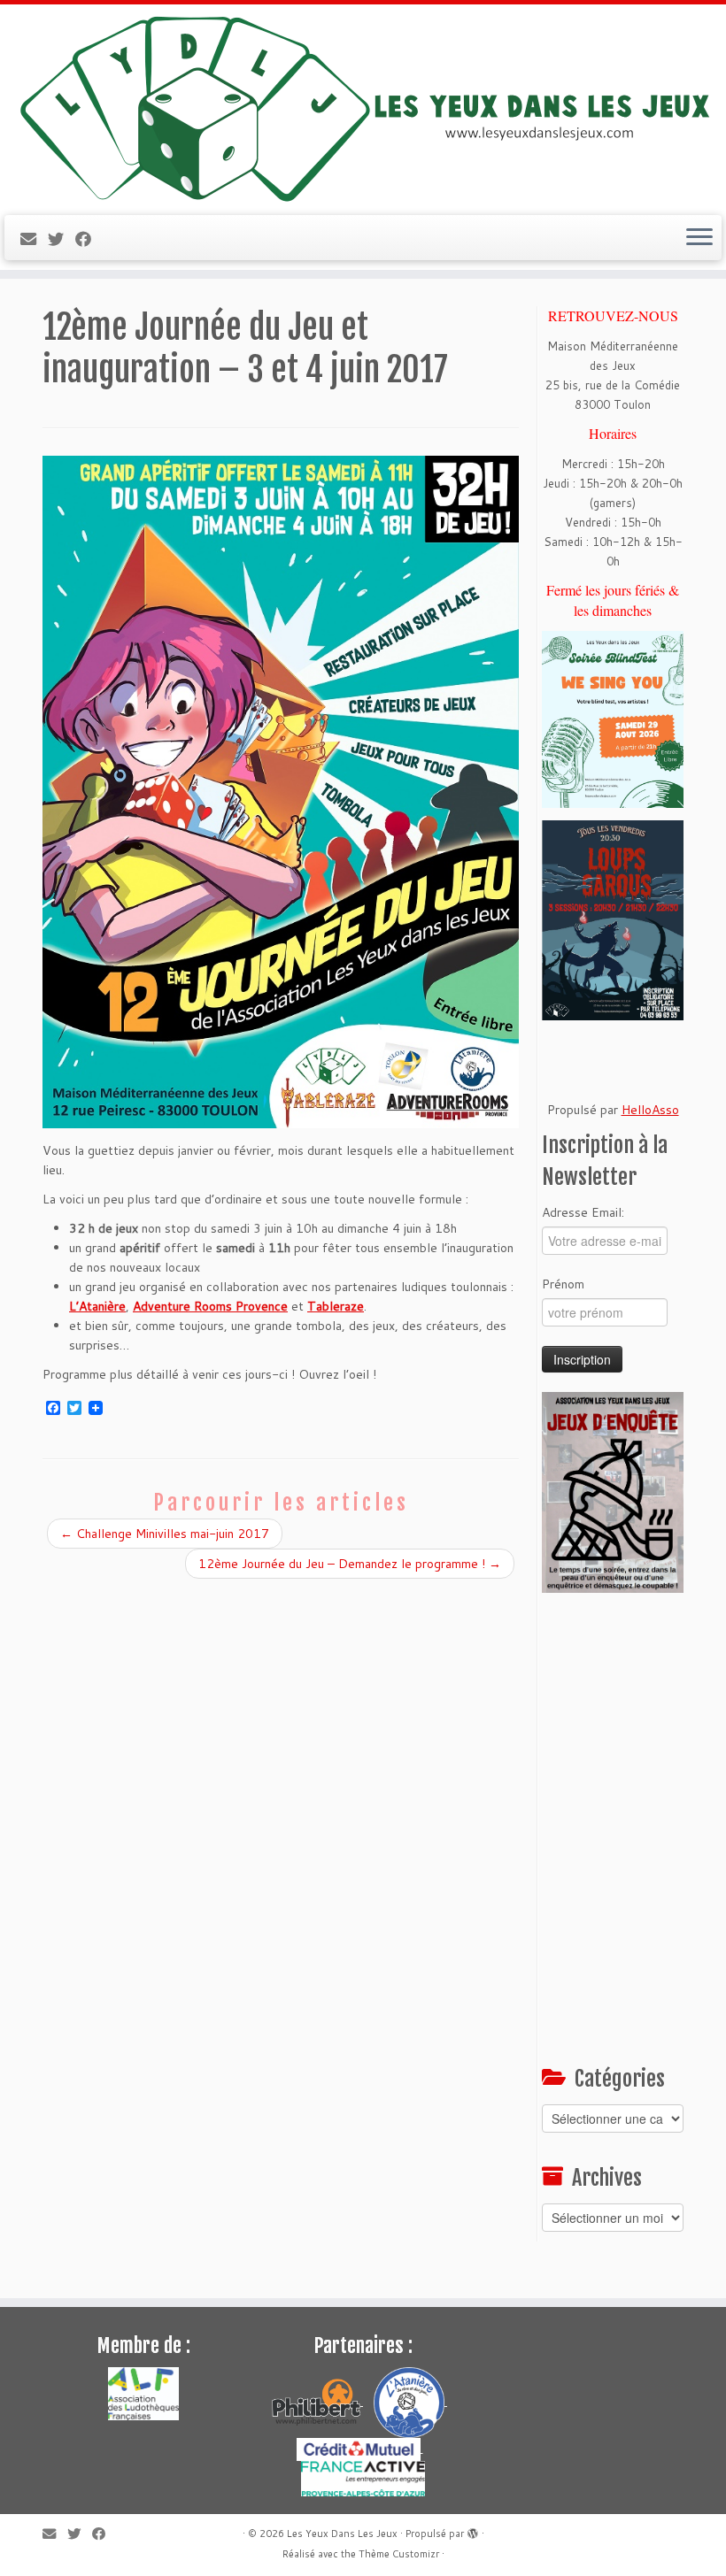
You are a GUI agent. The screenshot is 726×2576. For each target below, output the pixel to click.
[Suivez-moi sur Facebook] (89, 239)
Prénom (563, 1284)
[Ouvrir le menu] (699, 238)
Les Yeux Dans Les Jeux (342, 2534)
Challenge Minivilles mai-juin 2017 (165, 1534)
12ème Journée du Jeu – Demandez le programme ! (350, 1564)
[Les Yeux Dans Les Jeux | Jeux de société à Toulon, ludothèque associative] (363, 108)
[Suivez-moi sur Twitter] (62, 239)
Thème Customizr (399, 2554)
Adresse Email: (583, 1212)
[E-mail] (34, 239)
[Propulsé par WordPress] (473, 2530)
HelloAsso (650, 1110)
